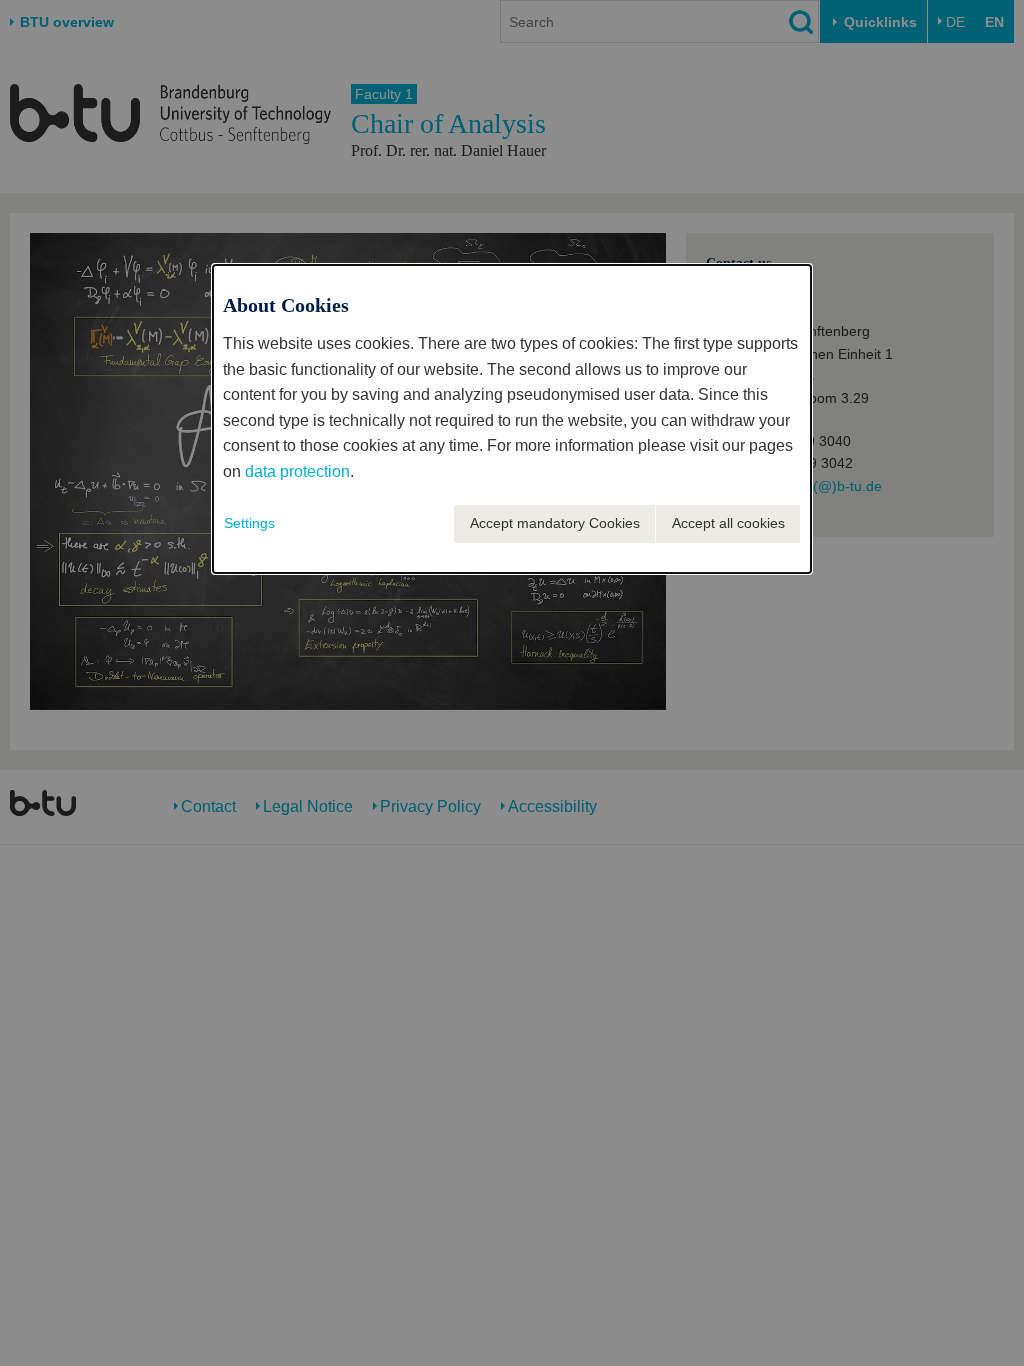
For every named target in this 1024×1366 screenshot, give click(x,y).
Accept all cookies (728, 523)
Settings (249, 523)
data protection (297, 471)
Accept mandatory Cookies (555, 523)
